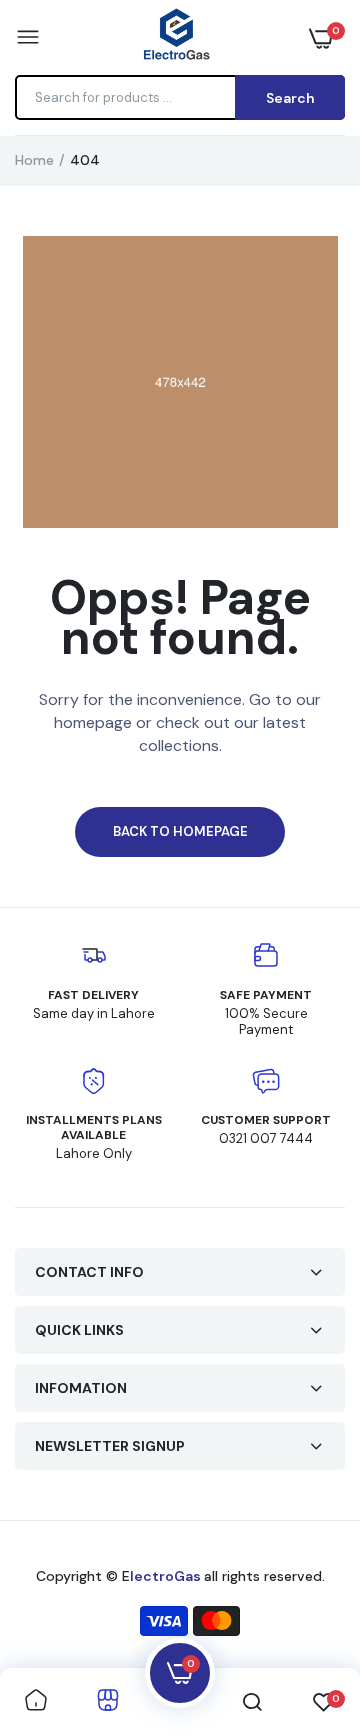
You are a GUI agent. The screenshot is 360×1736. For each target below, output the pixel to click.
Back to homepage (180, 831)
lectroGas (167, 1576)
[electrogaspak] (175, 37)
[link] (36, 1702)
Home (34, 160)
